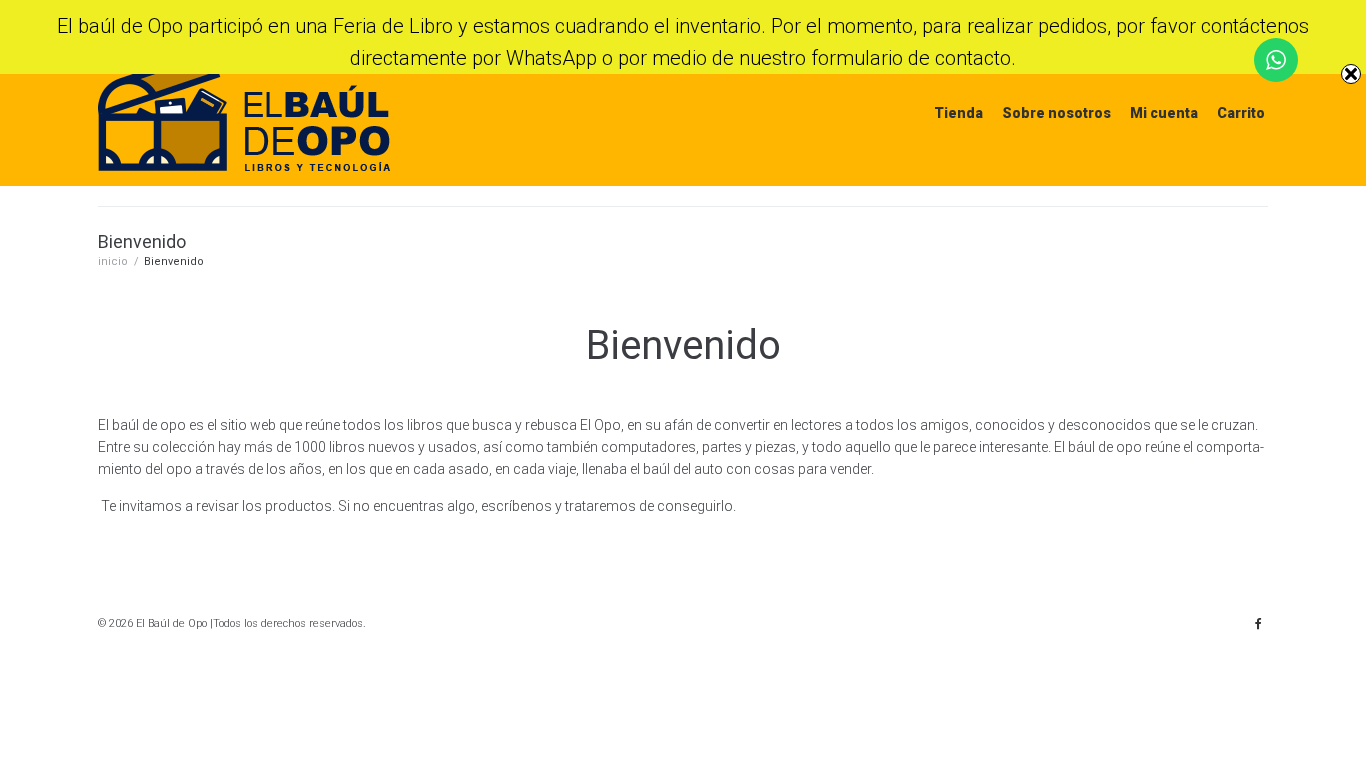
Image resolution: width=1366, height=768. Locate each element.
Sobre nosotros (1056, 113)
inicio (113, 261)
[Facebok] (1258, 624)
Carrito (1241, 113)
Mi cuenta (1164, 113)
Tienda (958, 113)
